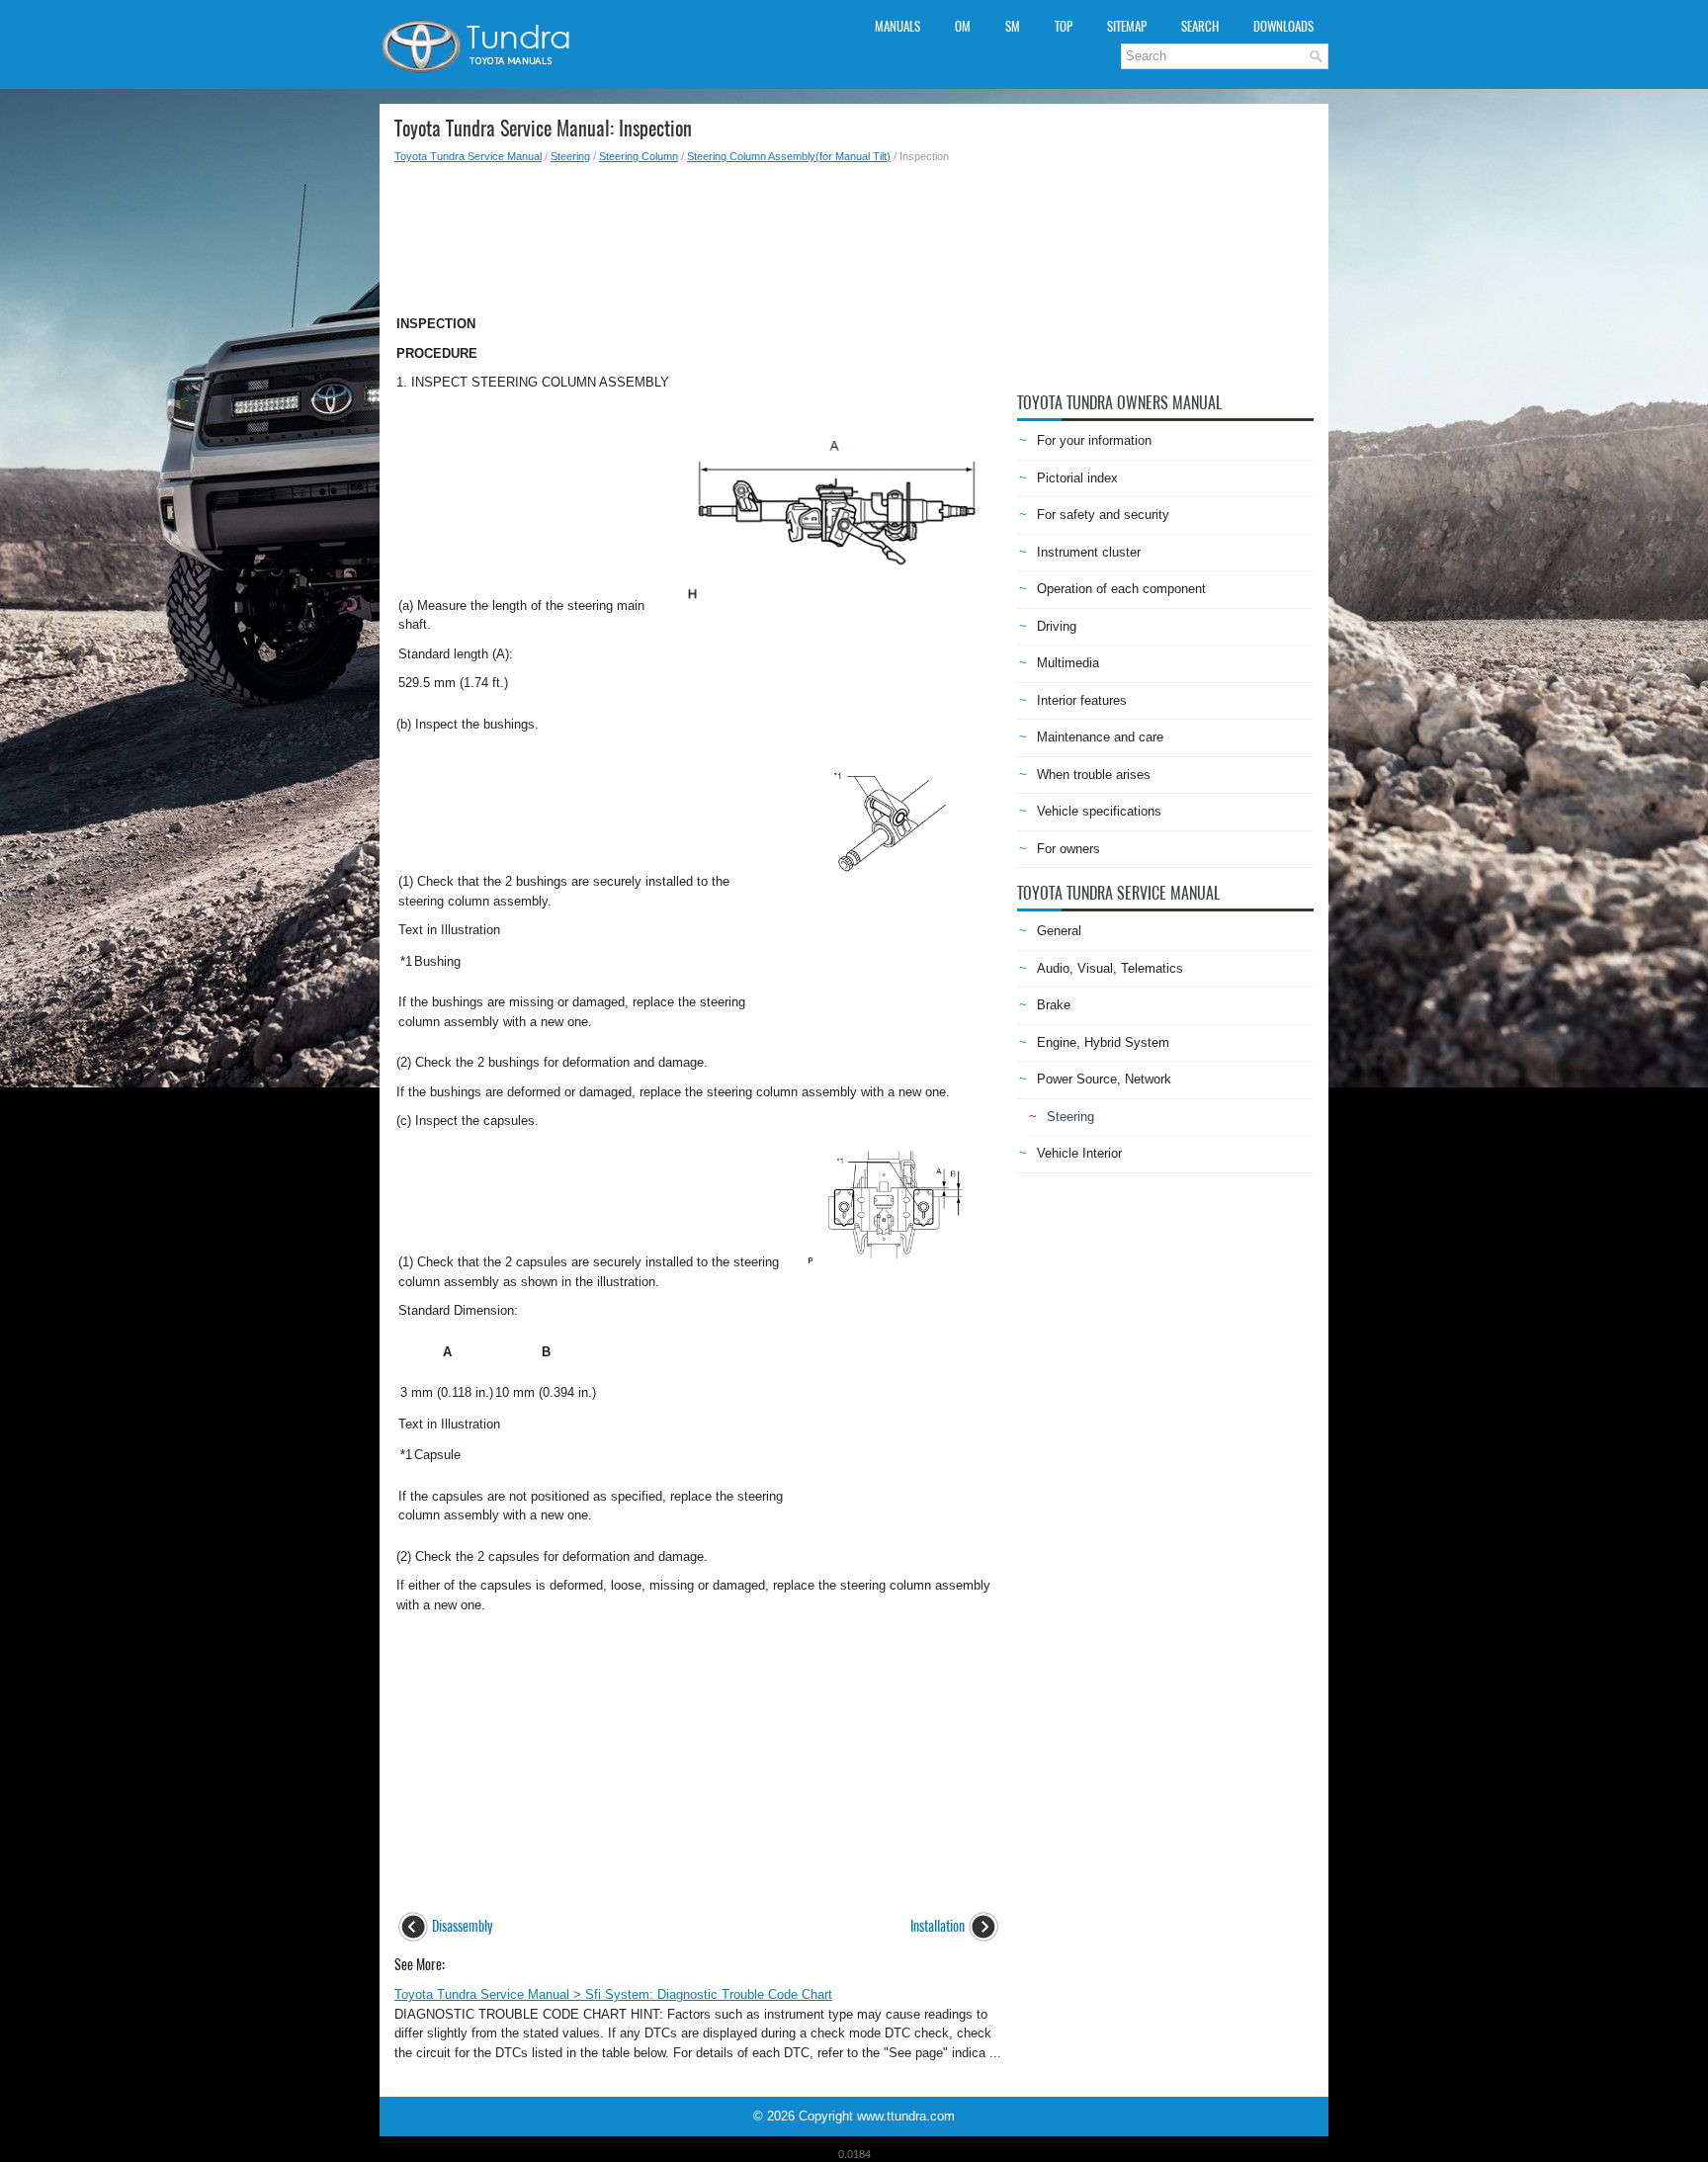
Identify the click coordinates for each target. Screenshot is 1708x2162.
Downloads (1283, 26)
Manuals (897, 26)
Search (1200, 26)
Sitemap (1127, 26)
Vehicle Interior (1079, 1153)
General (1059, 931)
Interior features (1082, 700)
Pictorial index (1077, 478)
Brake (1054, 1005)
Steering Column (639, 156)
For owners (1068, 849)
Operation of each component (1121, 589)
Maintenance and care (1100, 737)
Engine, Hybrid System (1103, 1042)
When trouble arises (1094, 775)
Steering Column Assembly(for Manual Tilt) (789, 156)
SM (1013, 26)
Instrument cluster (1089, 552)
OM (963, 26)
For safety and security (1103, 515)
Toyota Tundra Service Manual (468, 156)
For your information (1094, 440)
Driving (1057, 626)
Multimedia (1068, 663)
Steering (570, 156)
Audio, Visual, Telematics (1110, 968)
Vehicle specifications (1099, 811)
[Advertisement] (698, 233)
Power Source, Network (1104, 1079)
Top (1064, 26)
